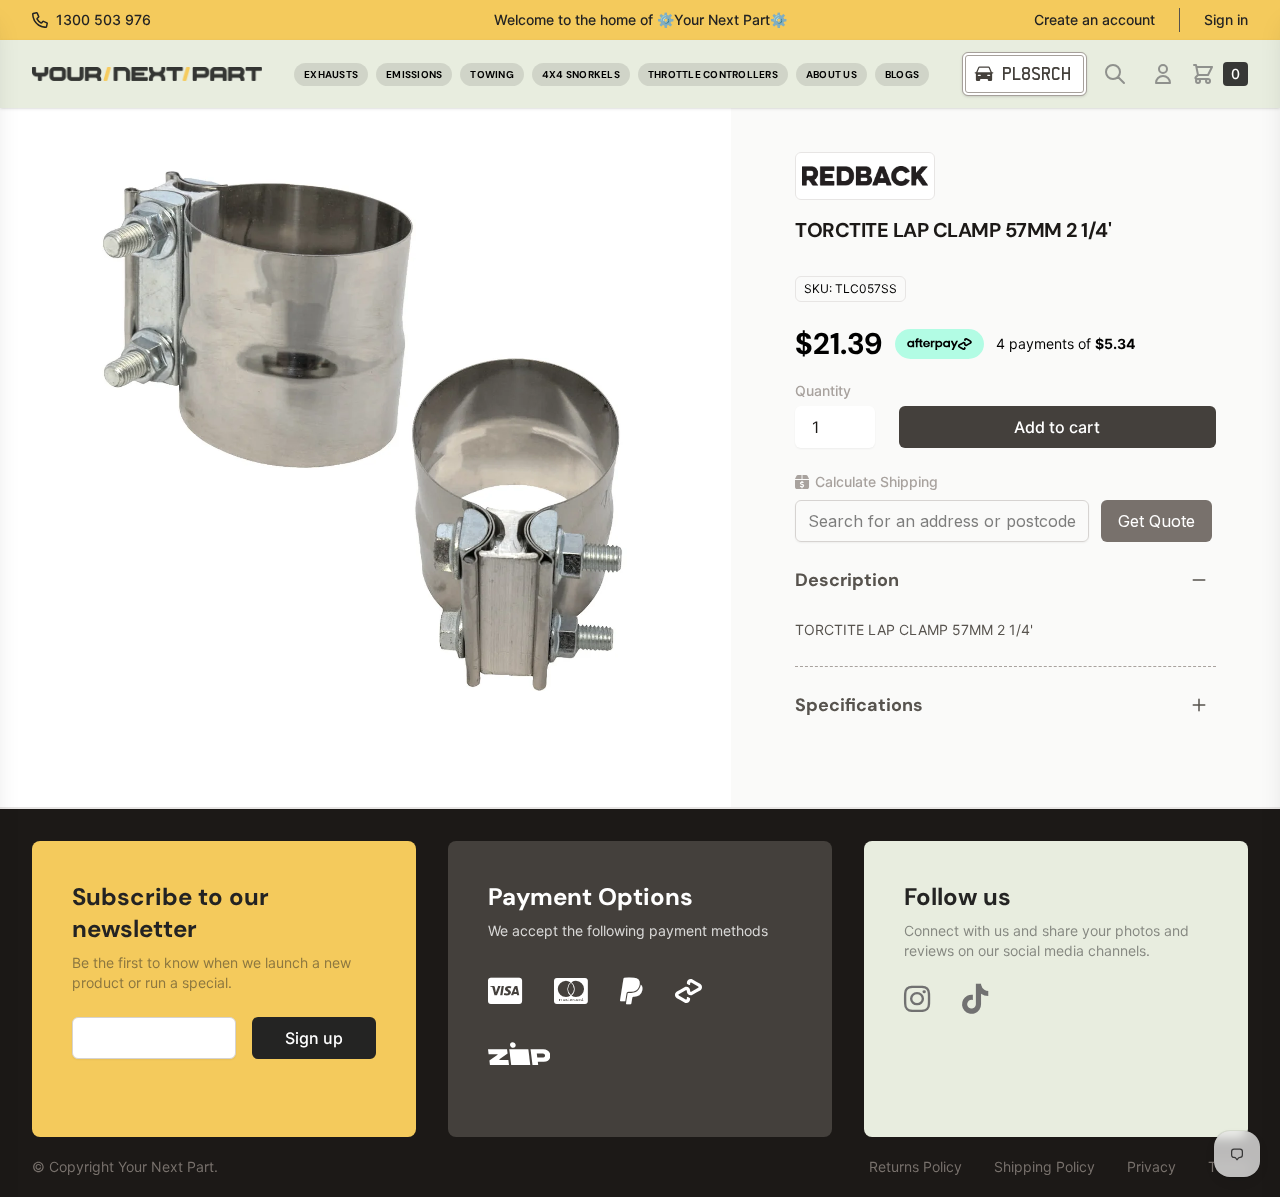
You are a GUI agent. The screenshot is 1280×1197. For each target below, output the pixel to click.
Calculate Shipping (876, 481)
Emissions (414, 74)
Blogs (902, 74)
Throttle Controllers (713, 74)
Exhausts (331, 74)
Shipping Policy (1044, 1166)
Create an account (1094, 19)
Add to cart (1057, 427)
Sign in (1226, 19)
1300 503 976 (103, 19)
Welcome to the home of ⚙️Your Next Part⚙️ (640, 19)
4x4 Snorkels (581, 74)
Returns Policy (915, 1166)
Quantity (823, 390)
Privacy (1151, 1166)
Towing (492, 74)
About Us (831, 74)
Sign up (314, 1038)
